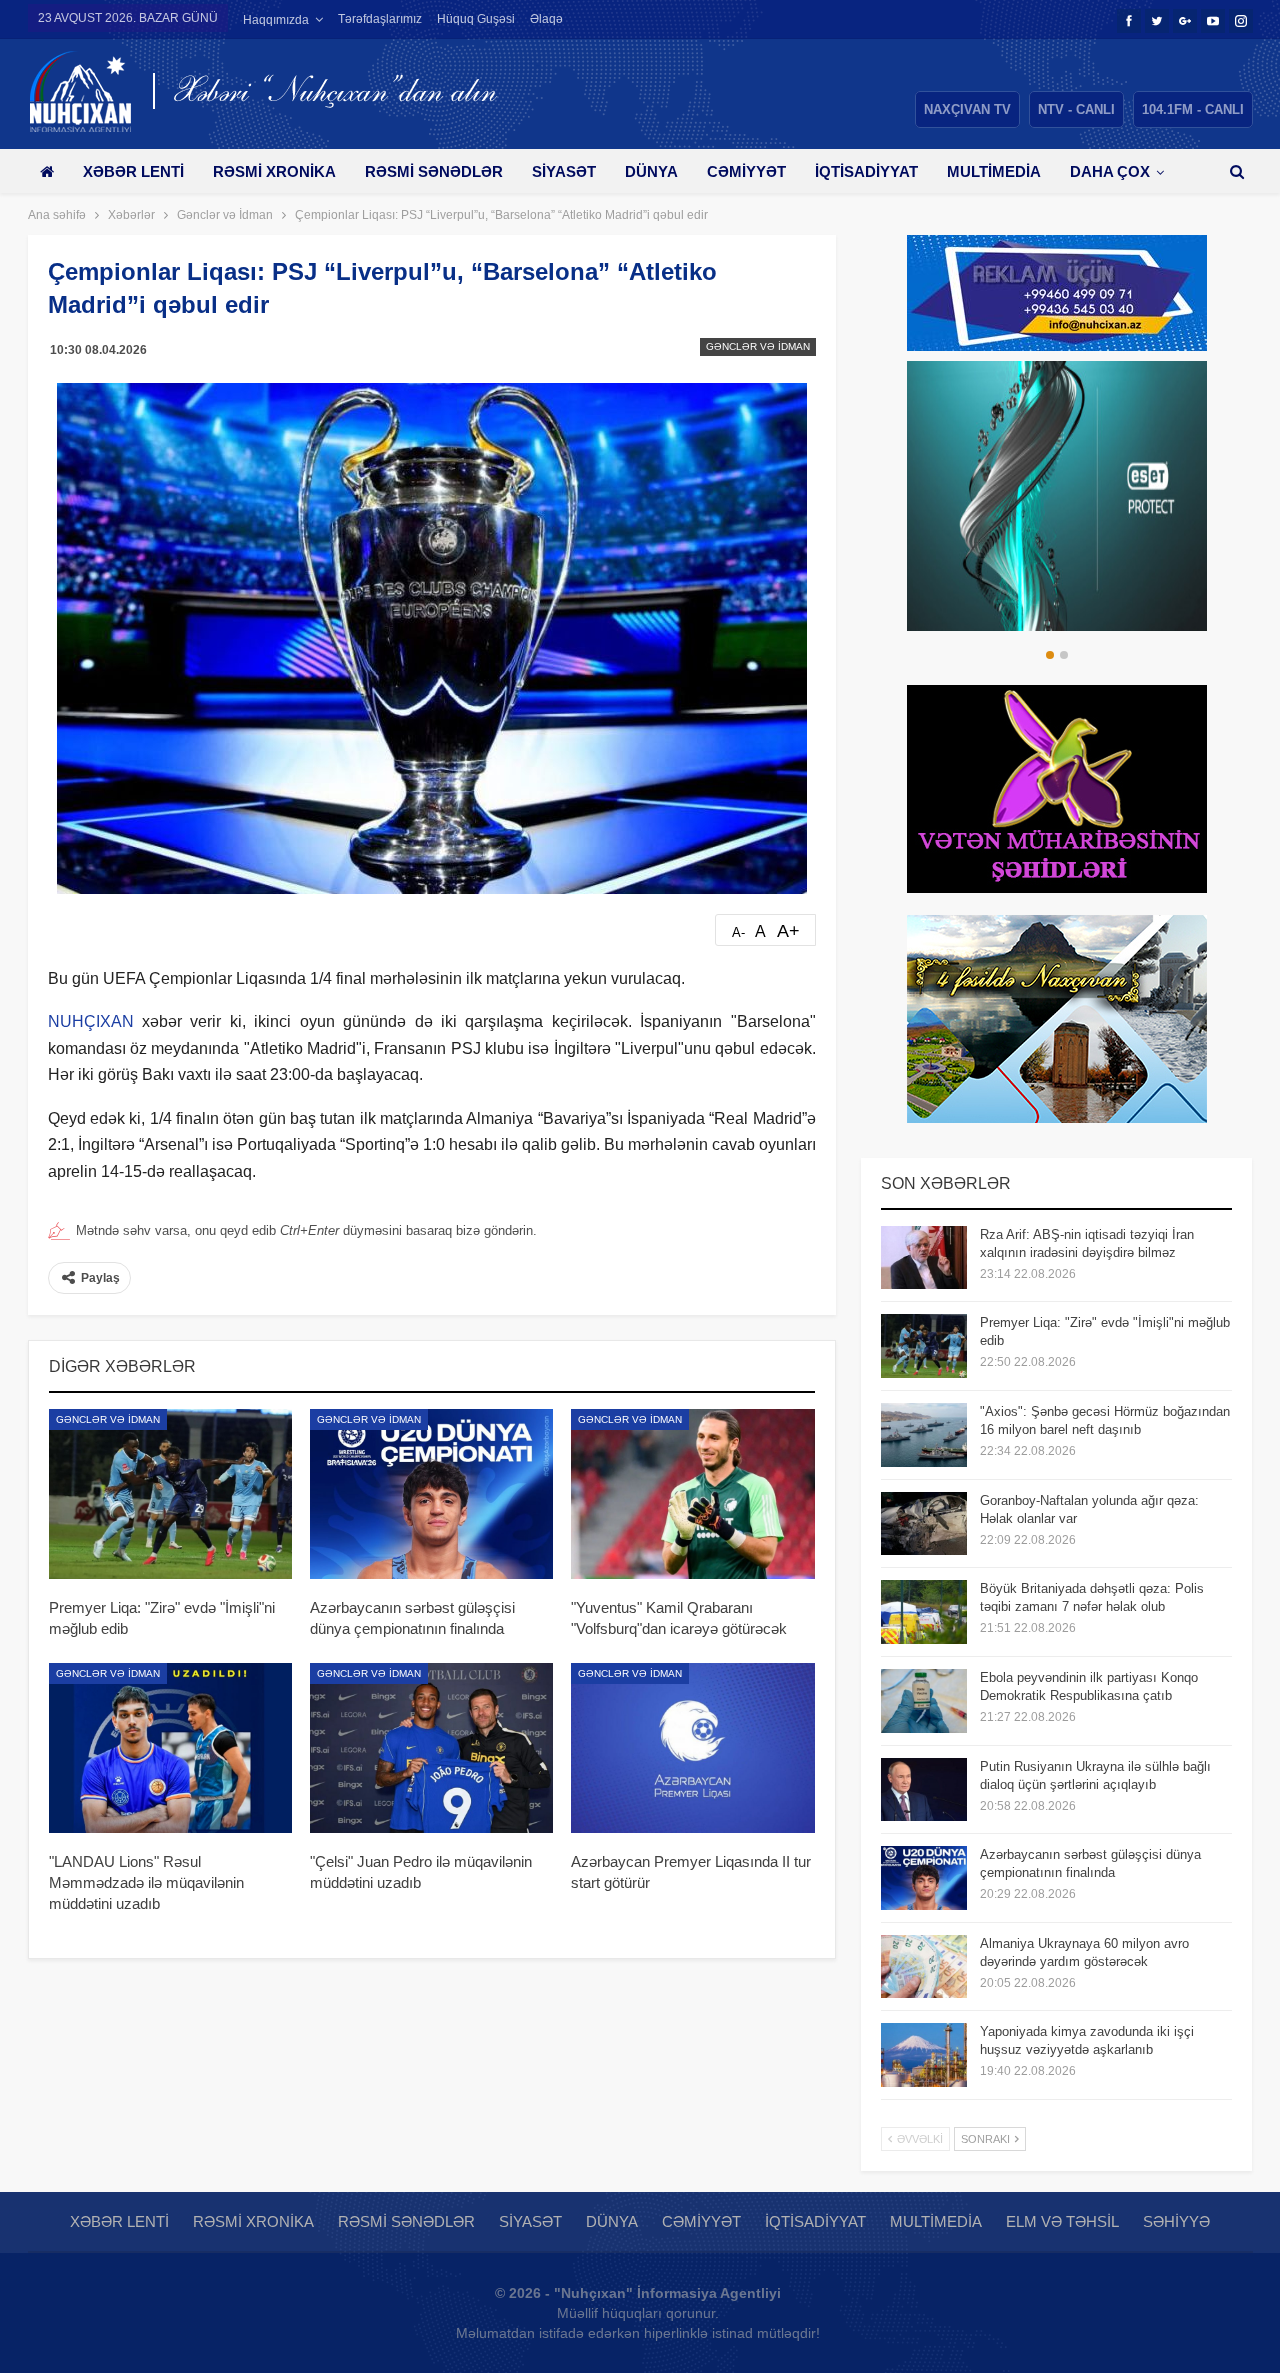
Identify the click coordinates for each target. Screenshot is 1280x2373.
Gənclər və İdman (758, 346)
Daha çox (1110, 171)
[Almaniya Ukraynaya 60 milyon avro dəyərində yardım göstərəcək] (924, 1967)
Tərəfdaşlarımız (380, 19)
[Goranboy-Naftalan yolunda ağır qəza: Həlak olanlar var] (924, 1524)
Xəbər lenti (133, 171)
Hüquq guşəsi (476, 19)
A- (738, 932)
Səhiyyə (1176, 2221)
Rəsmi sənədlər (434, 171)
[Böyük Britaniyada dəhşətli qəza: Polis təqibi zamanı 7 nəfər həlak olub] (924, 1612)
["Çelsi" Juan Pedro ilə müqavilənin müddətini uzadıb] (431, 1748)
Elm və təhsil (1062, 2221)
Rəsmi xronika (274, 171)
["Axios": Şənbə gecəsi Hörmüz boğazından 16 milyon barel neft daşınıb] (924, 1435)
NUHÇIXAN (91, 1021)
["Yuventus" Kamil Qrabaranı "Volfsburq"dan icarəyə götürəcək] (692, 1494)
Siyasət (564, 171)
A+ (788, 931)
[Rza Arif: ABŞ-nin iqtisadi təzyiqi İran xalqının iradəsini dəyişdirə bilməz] (924, 1258)
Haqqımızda (276, 20)
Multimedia (994, 171)
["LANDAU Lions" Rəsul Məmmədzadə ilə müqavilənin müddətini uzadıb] (170, 1748)
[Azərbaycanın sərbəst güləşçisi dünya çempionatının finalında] (431, 1494)
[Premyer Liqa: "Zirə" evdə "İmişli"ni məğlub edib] (170, 1494)
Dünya (651, 171)
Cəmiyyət (746, 171)
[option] (1057, 496)
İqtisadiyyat (866, 171)
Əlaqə (546, 19)
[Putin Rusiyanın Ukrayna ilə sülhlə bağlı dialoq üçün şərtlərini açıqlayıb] (924, 1790)
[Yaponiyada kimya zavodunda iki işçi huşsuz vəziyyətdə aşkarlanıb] (924, 2055)
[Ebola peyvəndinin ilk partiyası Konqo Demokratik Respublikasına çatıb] (924, 1701)
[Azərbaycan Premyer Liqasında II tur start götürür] (692, 1748)
